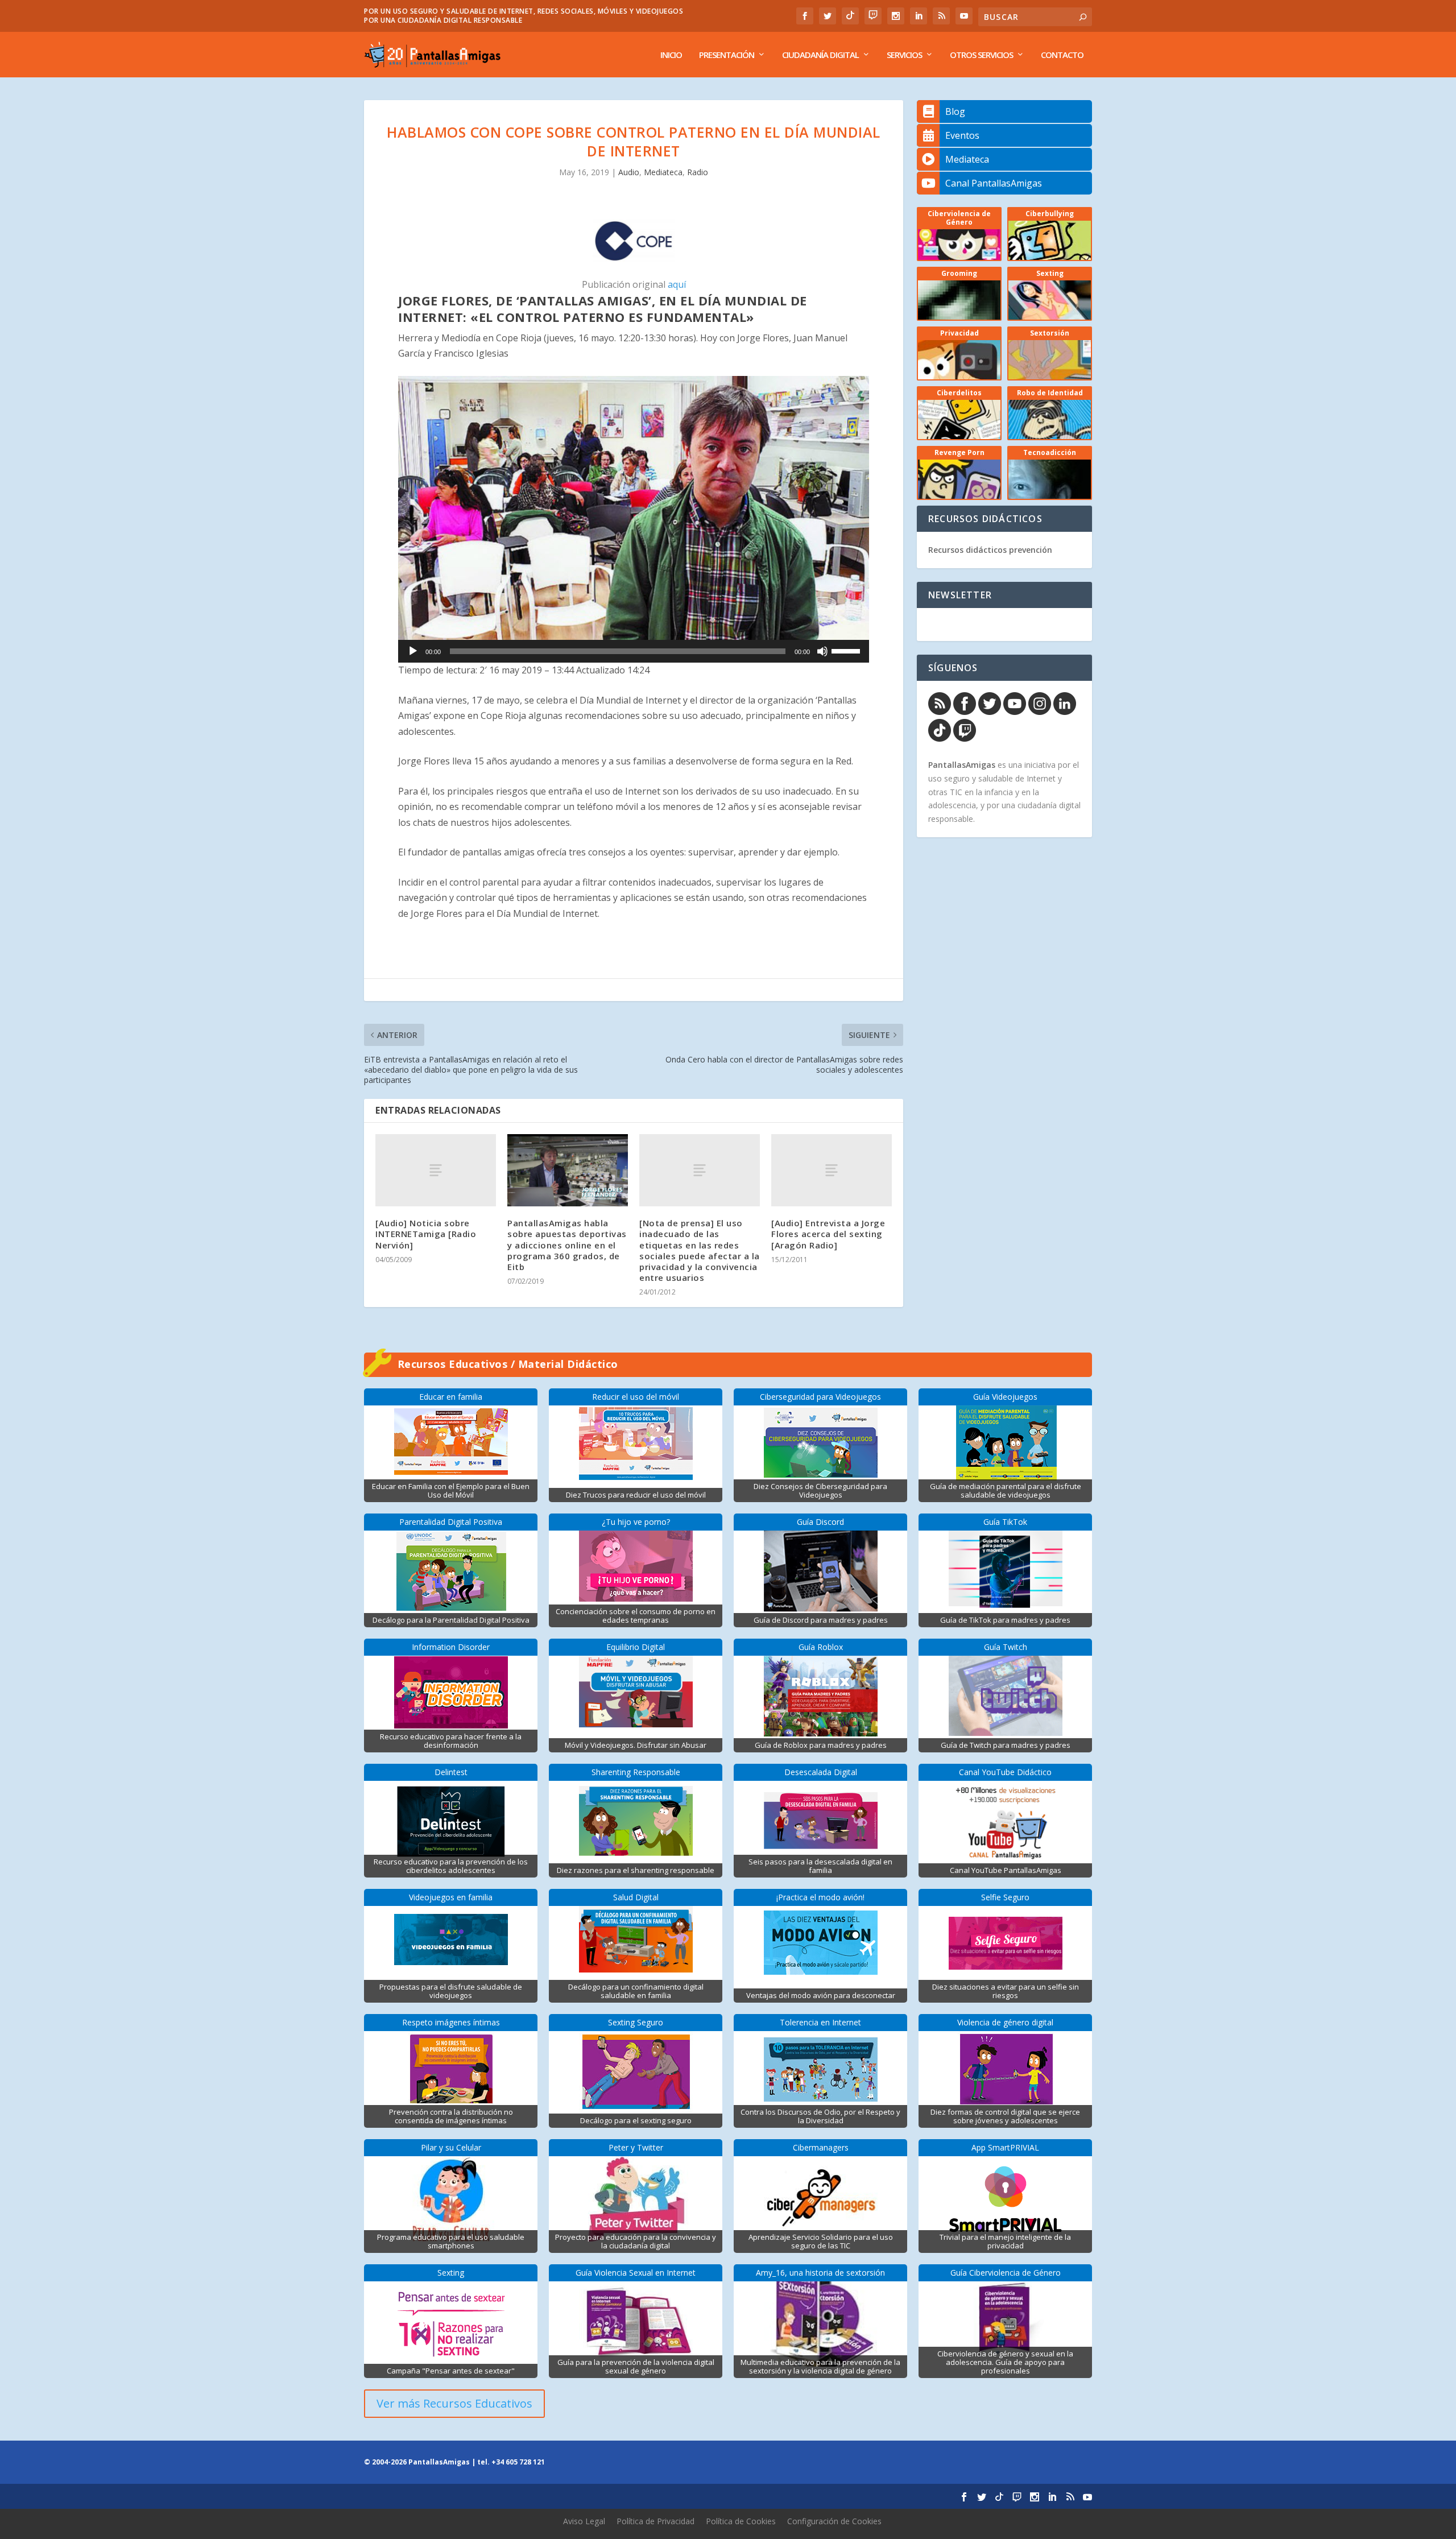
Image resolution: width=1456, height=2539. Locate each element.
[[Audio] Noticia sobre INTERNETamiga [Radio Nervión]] (436, 1170)
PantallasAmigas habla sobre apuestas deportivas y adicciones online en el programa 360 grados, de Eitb (567, 1245)
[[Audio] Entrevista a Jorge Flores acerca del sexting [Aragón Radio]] (832, 1170)
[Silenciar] (822, 651)
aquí (677, 284)
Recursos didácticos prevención (990, 550)
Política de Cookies (741, 2521)
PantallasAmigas (962, 765)
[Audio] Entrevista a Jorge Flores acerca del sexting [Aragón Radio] (828, 1234)
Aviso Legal (584, 2521)
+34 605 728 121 (518, 2462)
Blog (955, 111)
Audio (629, 172)
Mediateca (663, 172)
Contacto (1062, 55)
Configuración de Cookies (834, 2521)
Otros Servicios (981, 55)
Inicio (671, 55)
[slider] (847, 650)
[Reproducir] (413, 651)
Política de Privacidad (655, 2521)
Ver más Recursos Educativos (454, 2403)
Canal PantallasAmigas (994, 183)
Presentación (727, 55)
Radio (698, 172)
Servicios (904, 55)
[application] (634, 651)
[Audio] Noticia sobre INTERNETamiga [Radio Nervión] (426, 1234)
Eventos (962, 135)
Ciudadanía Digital (820, 55)
